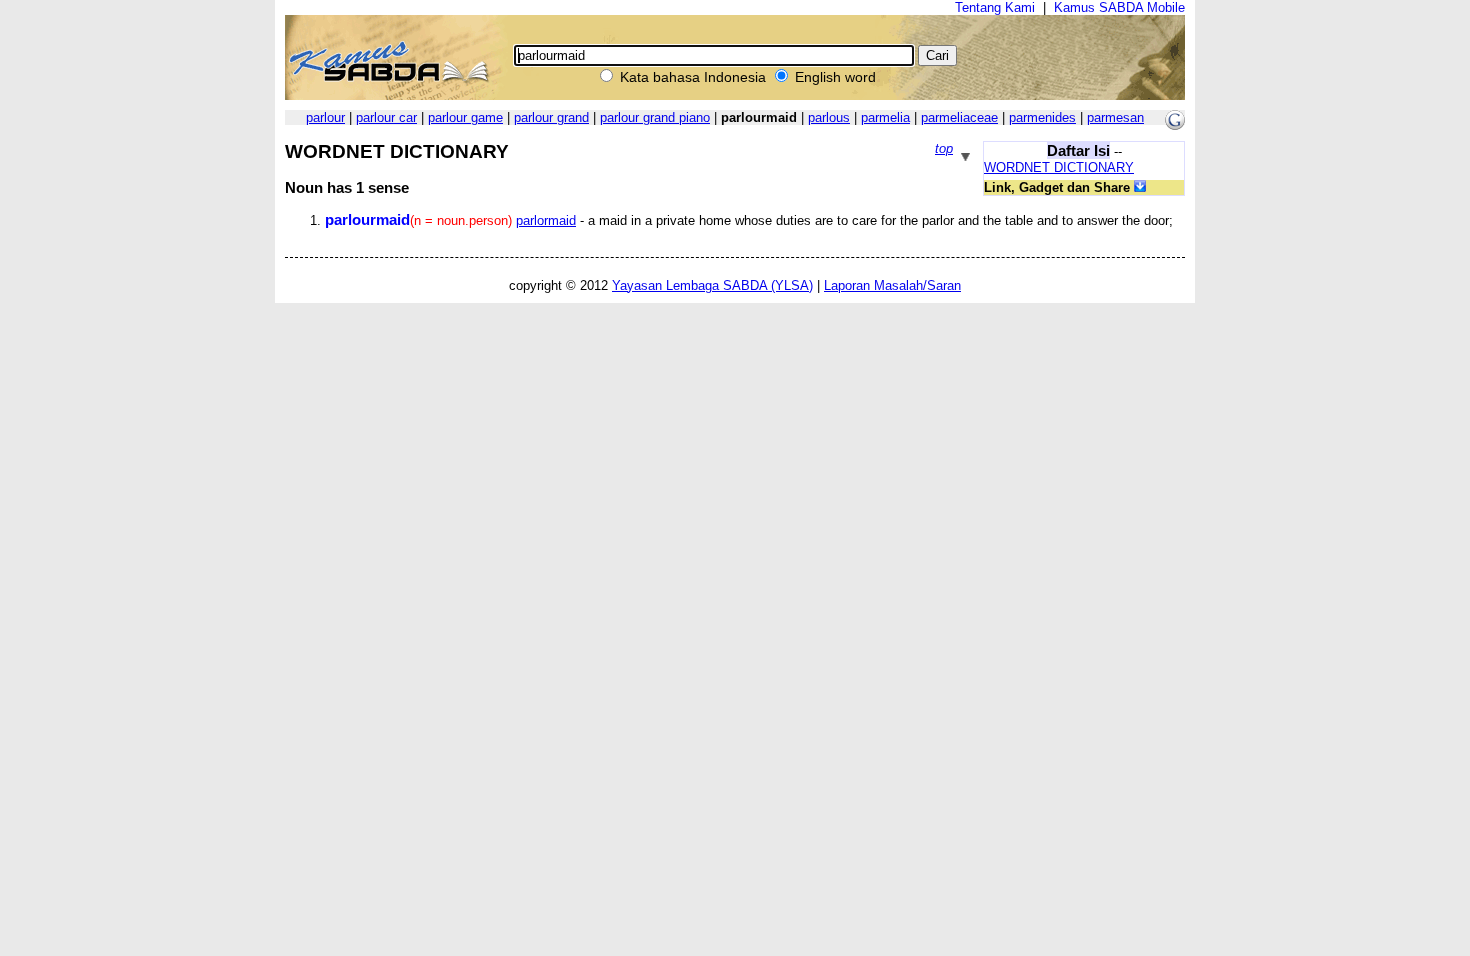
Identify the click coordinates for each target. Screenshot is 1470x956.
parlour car (386, 117)
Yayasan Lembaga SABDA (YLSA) (712, 285)
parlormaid (546, 220)
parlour (325, 117)
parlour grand (551, 117)
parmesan (1115, 117)
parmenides (1042, 117)
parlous (829, 117)
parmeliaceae (959, 117)
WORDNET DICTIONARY (1059, 167)
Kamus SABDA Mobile (1119, 7)
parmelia (885, 117)
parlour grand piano (655, 117)
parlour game (465, 117)
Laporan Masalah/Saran (892, 285)
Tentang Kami (995, 7)
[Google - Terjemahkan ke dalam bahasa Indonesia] (1175, 125)
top (944, 148)
